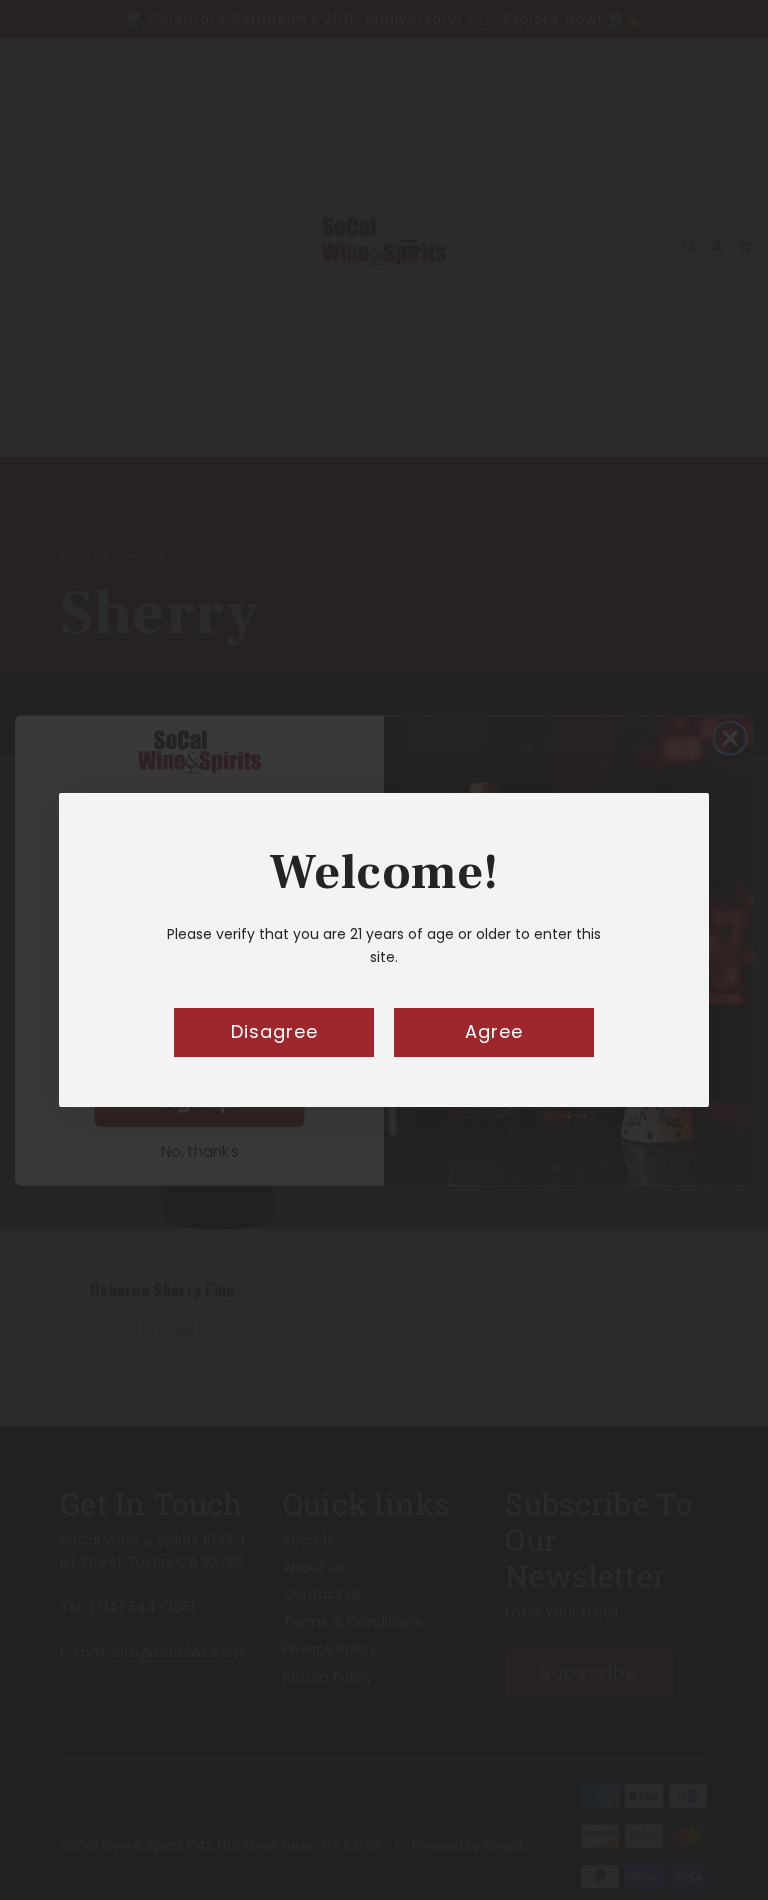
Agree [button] (494, 1031)
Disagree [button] (274, 1031)
